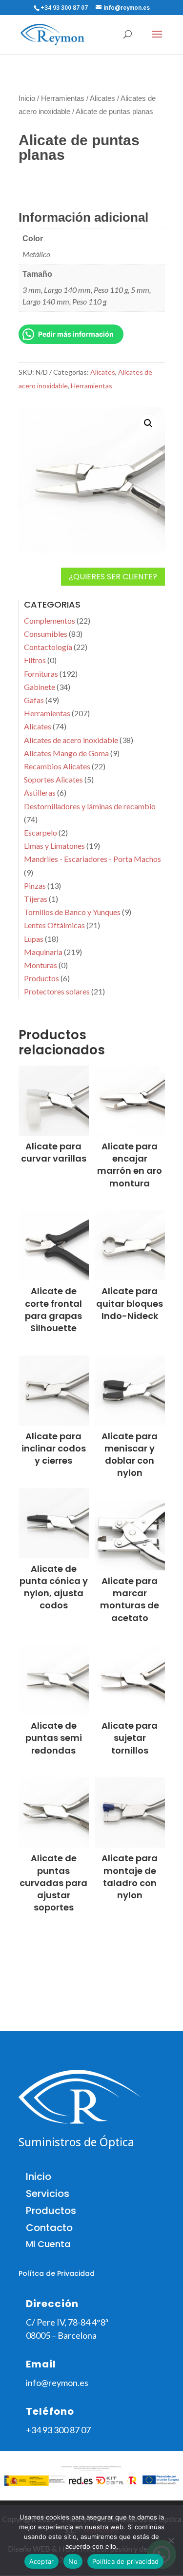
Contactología (48, 647)
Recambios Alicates (57, 766)
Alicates (102, 98)
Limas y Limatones (54, 846)
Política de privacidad (126, 2561)
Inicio (27, 98)
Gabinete (40, 687)
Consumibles (46, 634)
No (73, 2561)
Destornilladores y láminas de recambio (90, 806)
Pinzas (35, 886)
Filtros (35, 660)
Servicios (48, 2194)
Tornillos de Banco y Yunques (72, 912)
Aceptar (42, 2561)
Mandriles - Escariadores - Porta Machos (92, 859)
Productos (41, 978)
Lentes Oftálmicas (54, 925)
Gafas (34, 700)
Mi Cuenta (48, 2244)
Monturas (41, 965)
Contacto (49, 2228)
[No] (171, 2540)
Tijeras (36, 899)
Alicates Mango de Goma (66, 753)
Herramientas (63, 98)
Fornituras (41, 674)
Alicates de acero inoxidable (71, 740)
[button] (148, 423)
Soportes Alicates (53, 779)
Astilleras (40, 792)
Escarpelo (41, 832)
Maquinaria (43, 952)
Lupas (34, 939)
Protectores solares (57, 991)
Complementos (50, 620)
